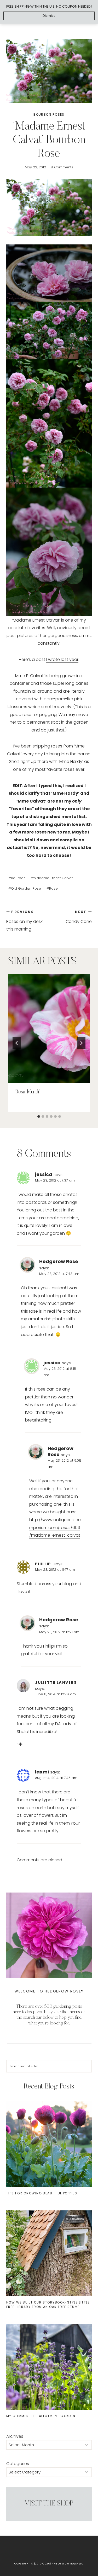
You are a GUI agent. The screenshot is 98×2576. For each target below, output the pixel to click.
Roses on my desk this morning (24, 921)
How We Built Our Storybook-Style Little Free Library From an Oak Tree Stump (48, 2305)
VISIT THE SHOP (49, 2504)
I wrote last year (62, 659)
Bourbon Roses (49, 114)
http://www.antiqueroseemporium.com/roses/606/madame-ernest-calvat (55, 1527)
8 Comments (62, 167)
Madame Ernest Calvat (52, 878)
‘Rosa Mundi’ (27, 1092)
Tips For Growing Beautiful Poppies (42, 2193)
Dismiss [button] (49, 16)
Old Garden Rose (25, 888)
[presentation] (49, 1028)
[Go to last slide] (17, 1043)
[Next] (81, 1043)
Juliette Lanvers (56, 1682)
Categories (18, 2464)
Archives (15, 2436)
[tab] (39, 1116)
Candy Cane (79, 917)
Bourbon (17, 878)
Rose (52, 888)
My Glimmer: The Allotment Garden (41, 2416)
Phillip (43, 1564)
